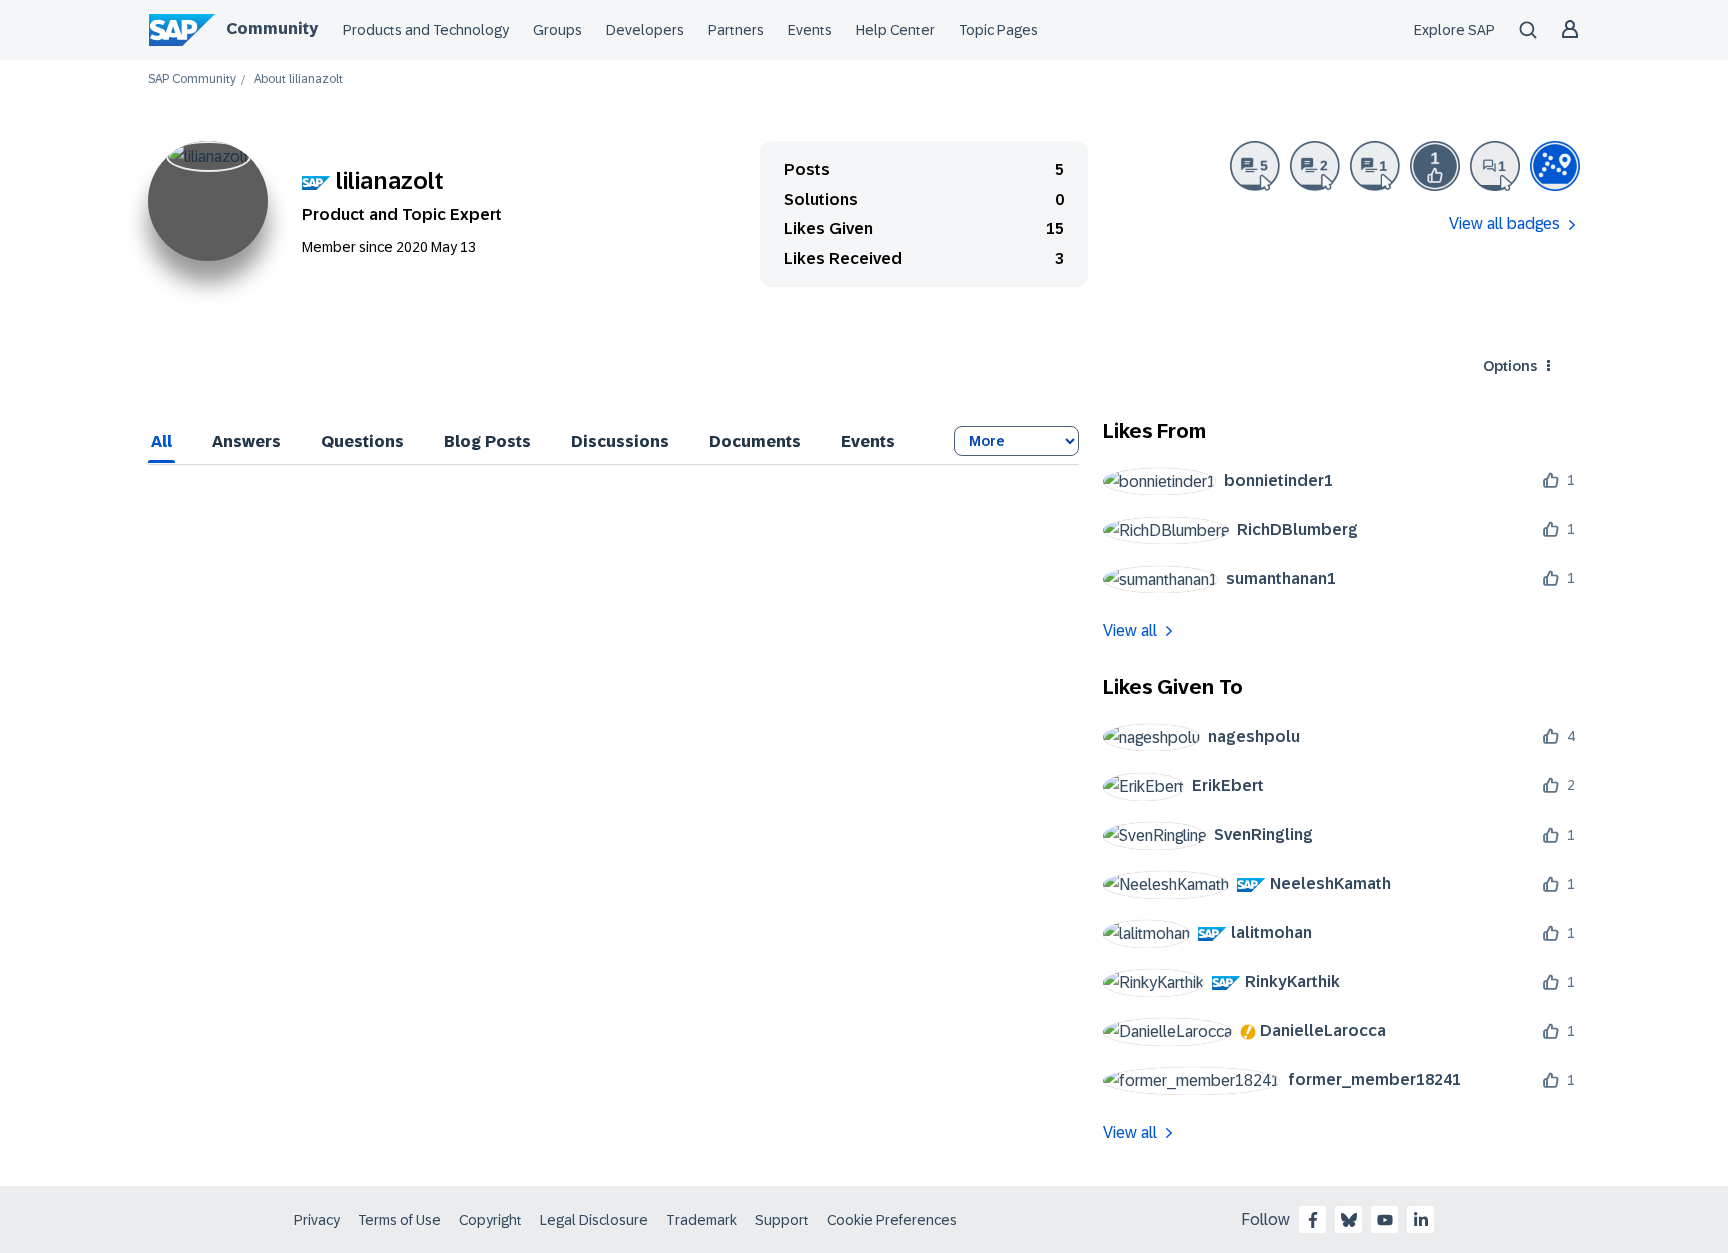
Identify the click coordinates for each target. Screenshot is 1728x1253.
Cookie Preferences (892, 1220)
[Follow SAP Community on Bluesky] (1349, 1220)
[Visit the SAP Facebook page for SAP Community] (1313, 1220)
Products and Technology (426, 30)
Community (272, 28)
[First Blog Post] (1375, 166)
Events (810, 30)
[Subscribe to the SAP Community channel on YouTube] (1385, 1220)
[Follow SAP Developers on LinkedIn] (1421, 1220)
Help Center (895, 30)
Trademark (701, 1220)
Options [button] (1510, 366)
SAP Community (192, 79)
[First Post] (1495, 166)
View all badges (1504, 223)
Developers (645, 30)
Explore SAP (1454, 30)
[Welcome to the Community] (1555, 166)
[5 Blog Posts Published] (1255, 166)
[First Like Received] (1435, 166)
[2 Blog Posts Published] (1315, 166)
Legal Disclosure (594, 1220)
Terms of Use (399, 1220)
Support (782, 1220)
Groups (557, 30)
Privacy (317, 1220)
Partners (736, 30)
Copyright (490, 1220)
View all (1130, 630)
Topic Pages (998, 30)
